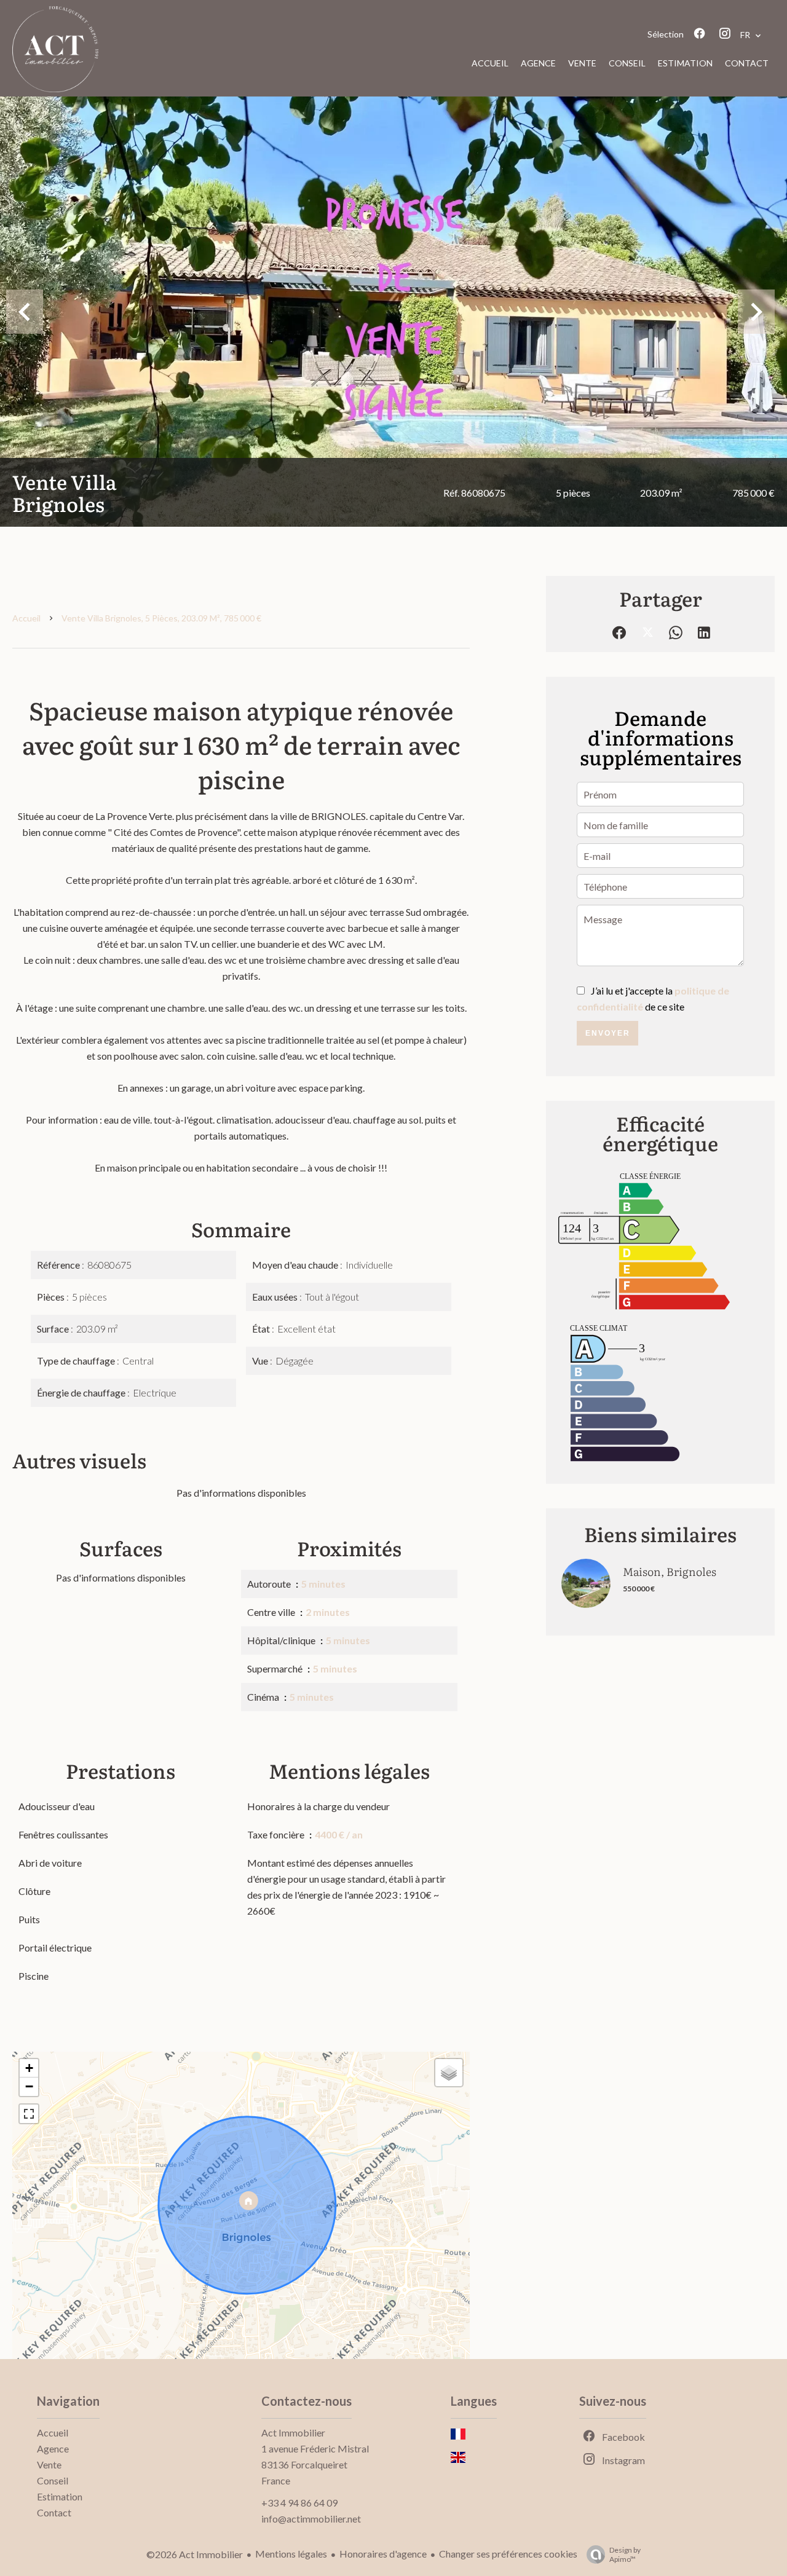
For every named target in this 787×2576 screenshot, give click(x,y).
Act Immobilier (293, 2432)
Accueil (26, 618)
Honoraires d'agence (383, 2554)
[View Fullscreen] (29, 2114)
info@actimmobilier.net (311, 2519)
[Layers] (449, 2073)
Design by (625, 2554)
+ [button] (29, 2068)
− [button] (29, 2086)
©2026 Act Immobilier (195, 2554)
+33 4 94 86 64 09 (299, 2503)
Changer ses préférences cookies (508, 2554)
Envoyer (608, 1033)
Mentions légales (291, 2554)
